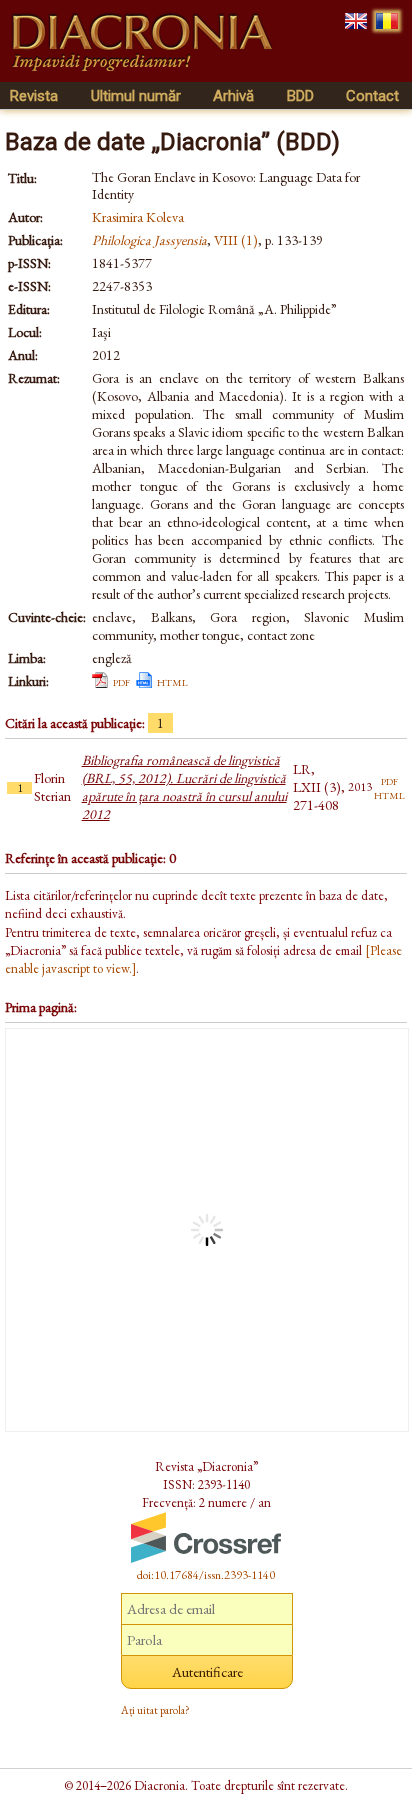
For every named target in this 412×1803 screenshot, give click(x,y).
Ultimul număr (136, 96)
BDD (300, 96)
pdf (121, 681)
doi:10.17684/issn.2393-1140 (206, 1575)
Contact (372, 96)
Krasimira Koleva (138, 217)
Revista (34, 96)
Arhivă (233, 96)
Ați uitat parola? (155, 1710)
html (172, 681)
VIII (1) (236, 240)
